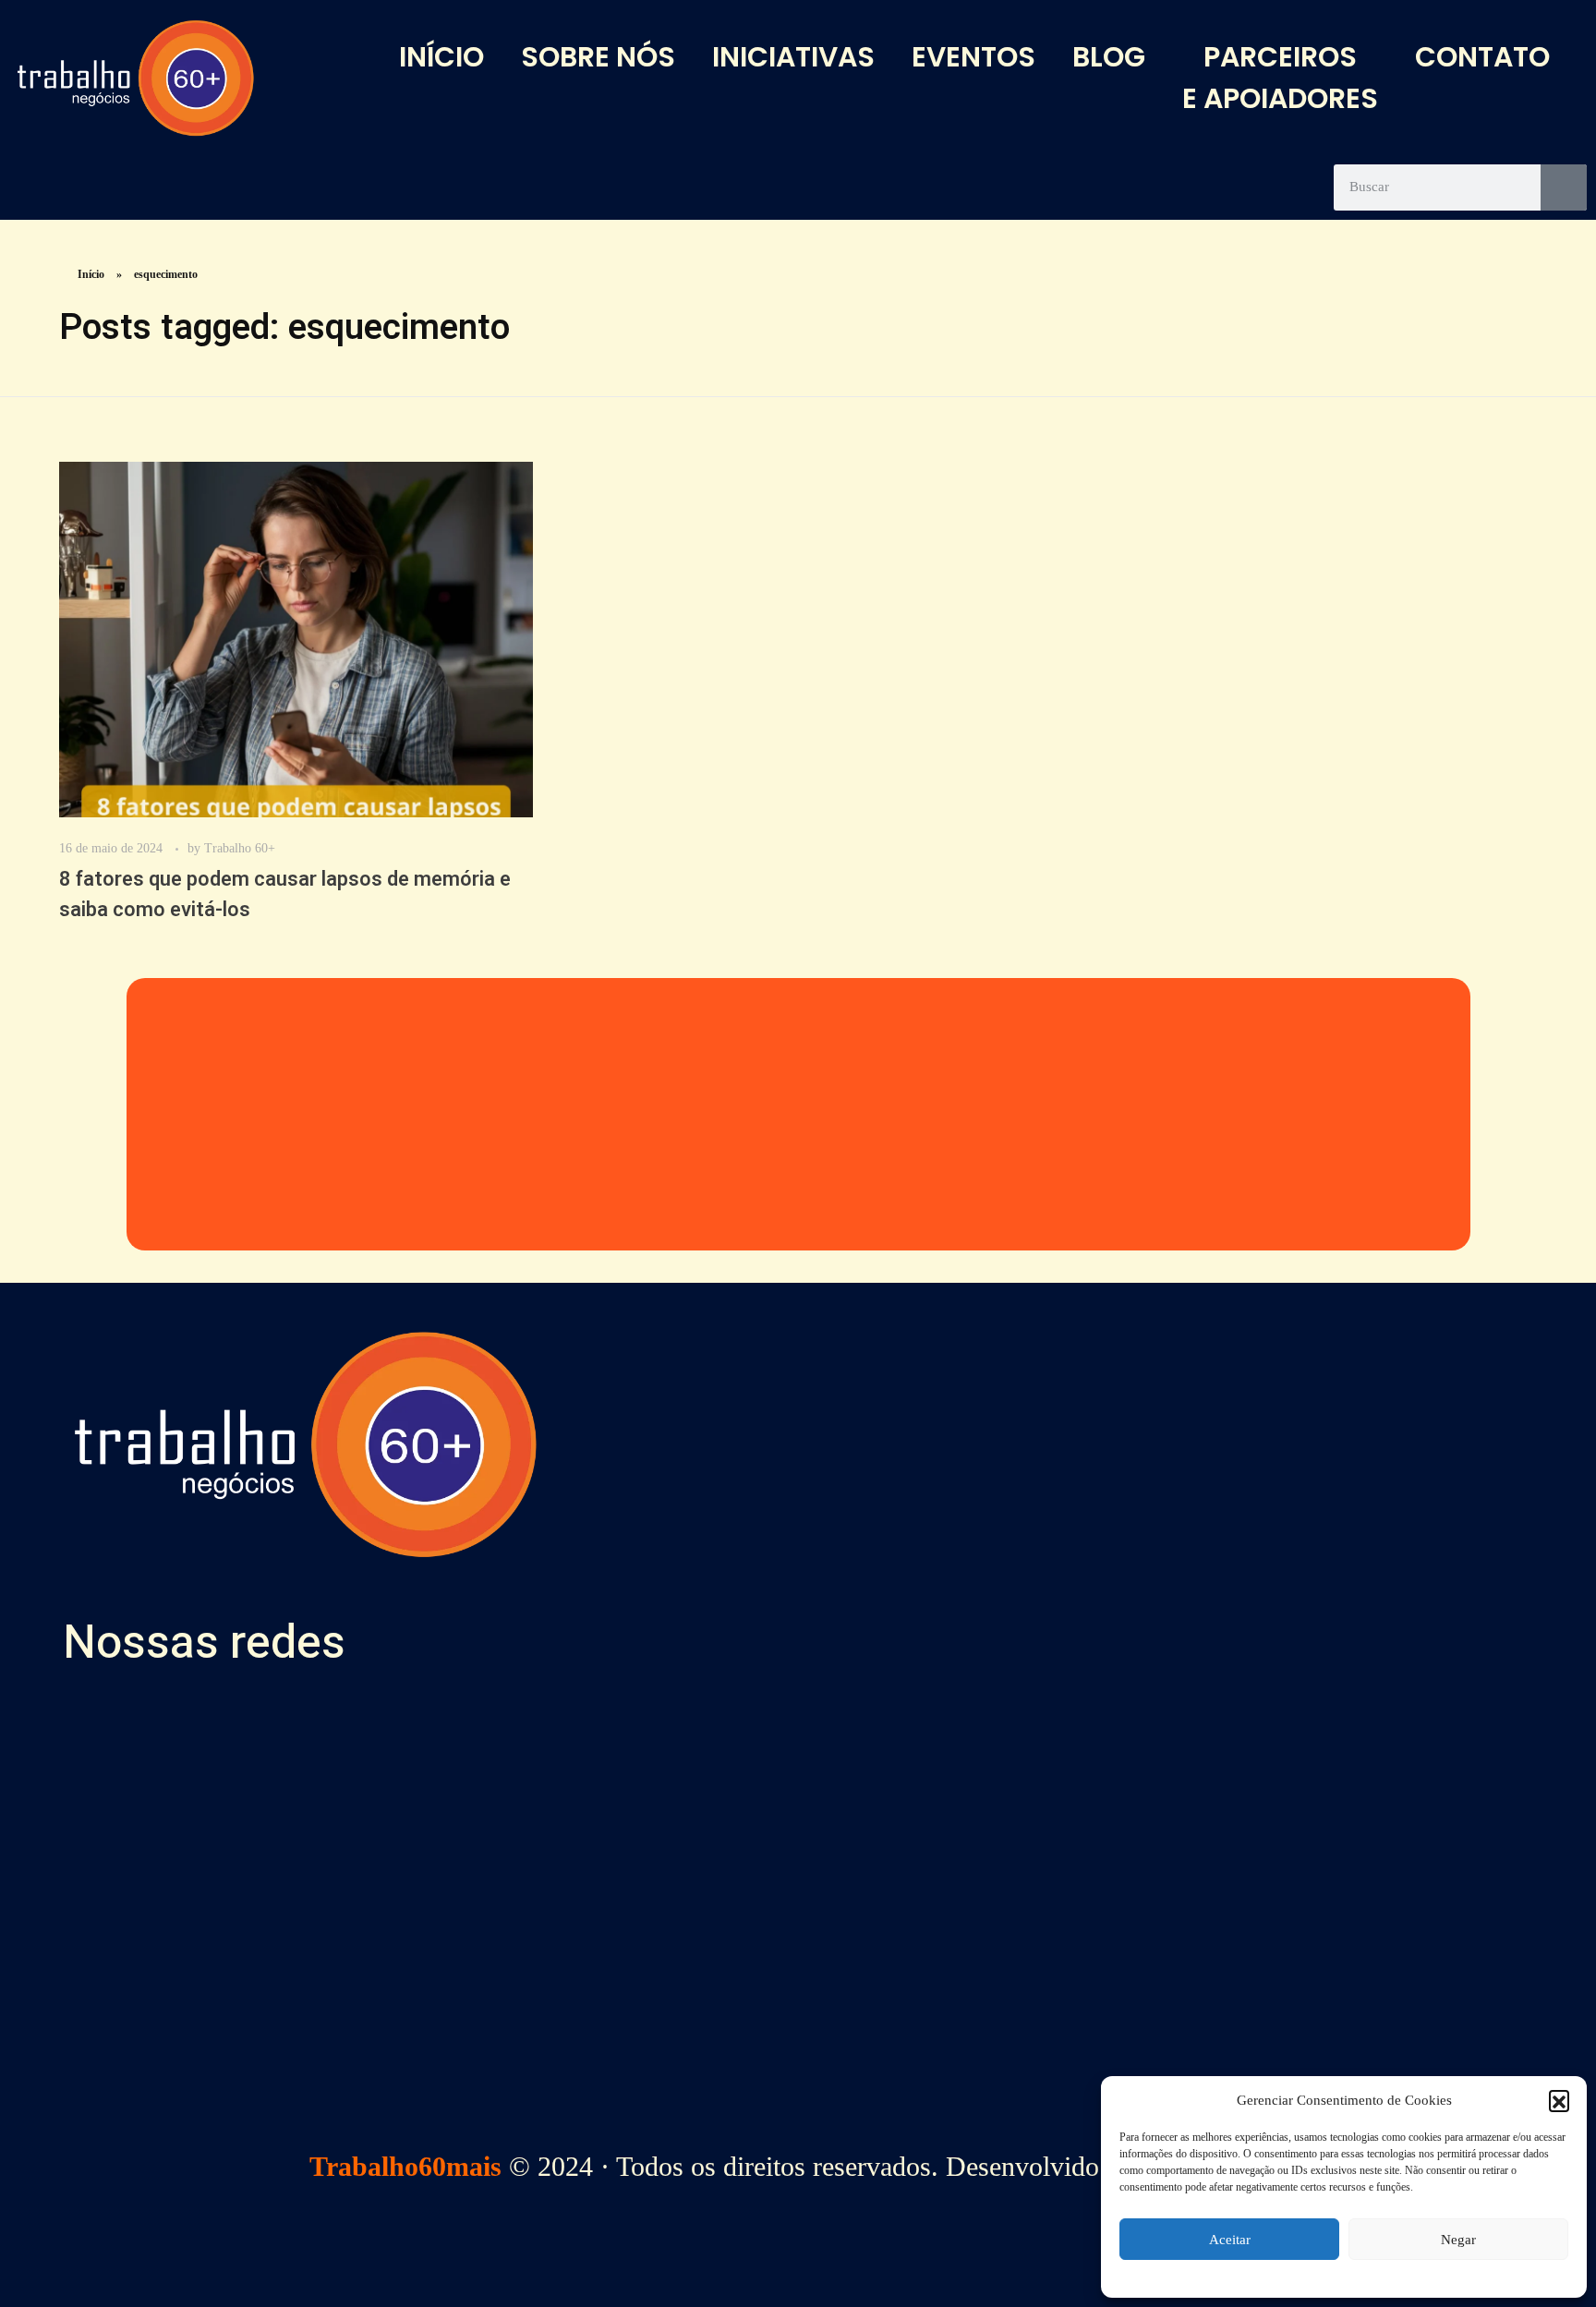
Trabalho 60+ (240, 848)
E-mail (1085, 1907)
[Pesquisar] (1564, 187)
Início (91, 274)
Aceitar (1230, 2240)
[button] (1559, 2100)
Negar (1458, 2240)
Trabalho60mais (405, 2166)
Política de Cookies (719, 2051)
